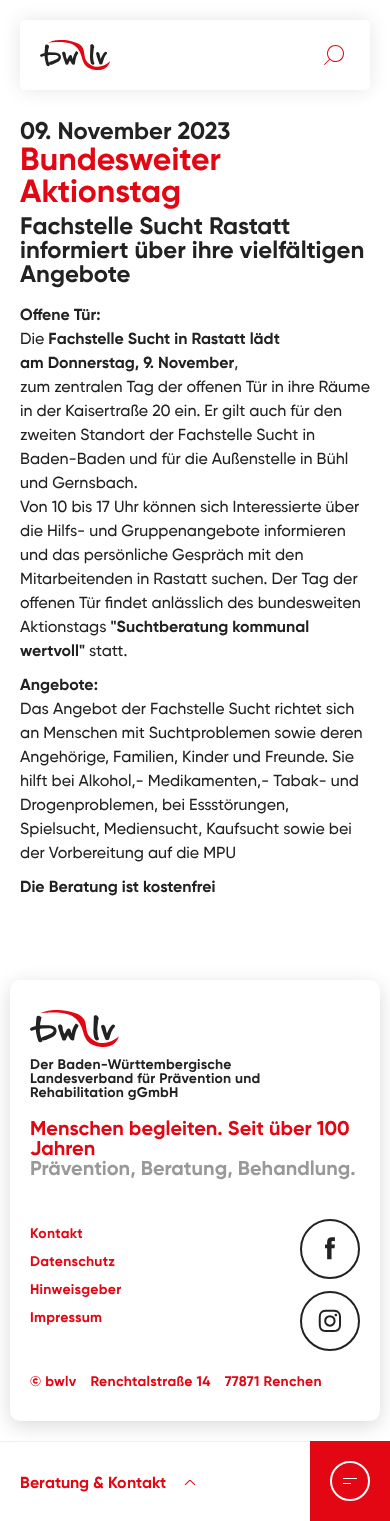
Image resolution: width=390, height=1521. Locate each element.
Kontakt (56, 1233)
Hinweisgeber (75, 1289)
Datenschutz (72, 1261)
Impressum (66, 1317)
